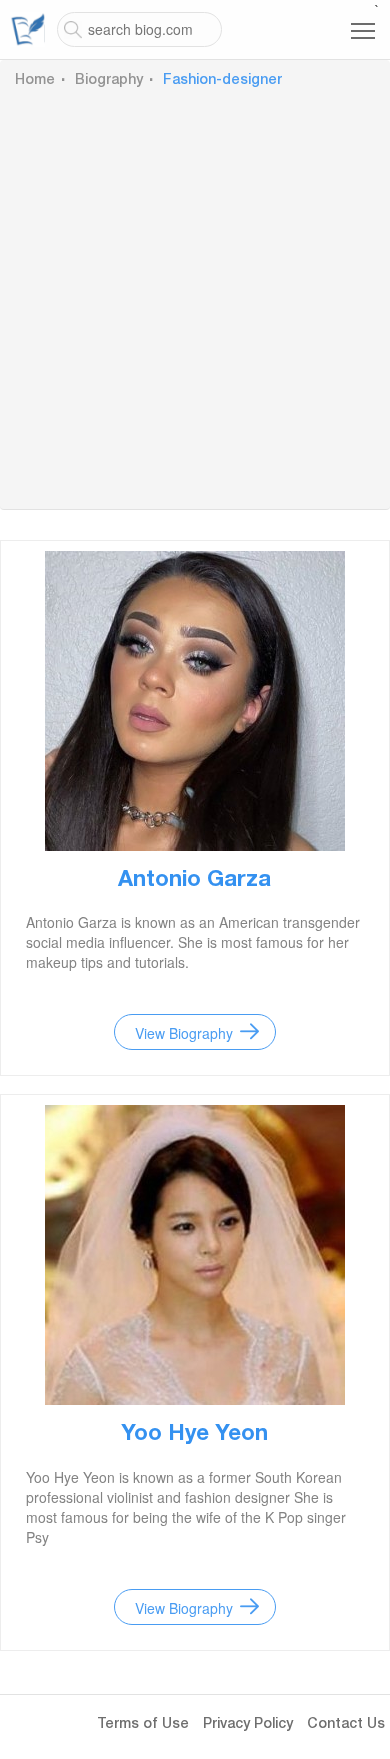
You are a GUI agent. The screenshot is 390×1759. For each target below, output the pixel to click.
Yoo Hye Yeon (194, 1435)
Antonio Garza (194, 881)
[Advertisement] (195, 296)
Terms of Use (143, 1725)
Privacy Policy (248, 1725)
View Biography (184, 1033)
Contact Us (346, 1725)
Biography (109, 81)
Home (35, 81)
